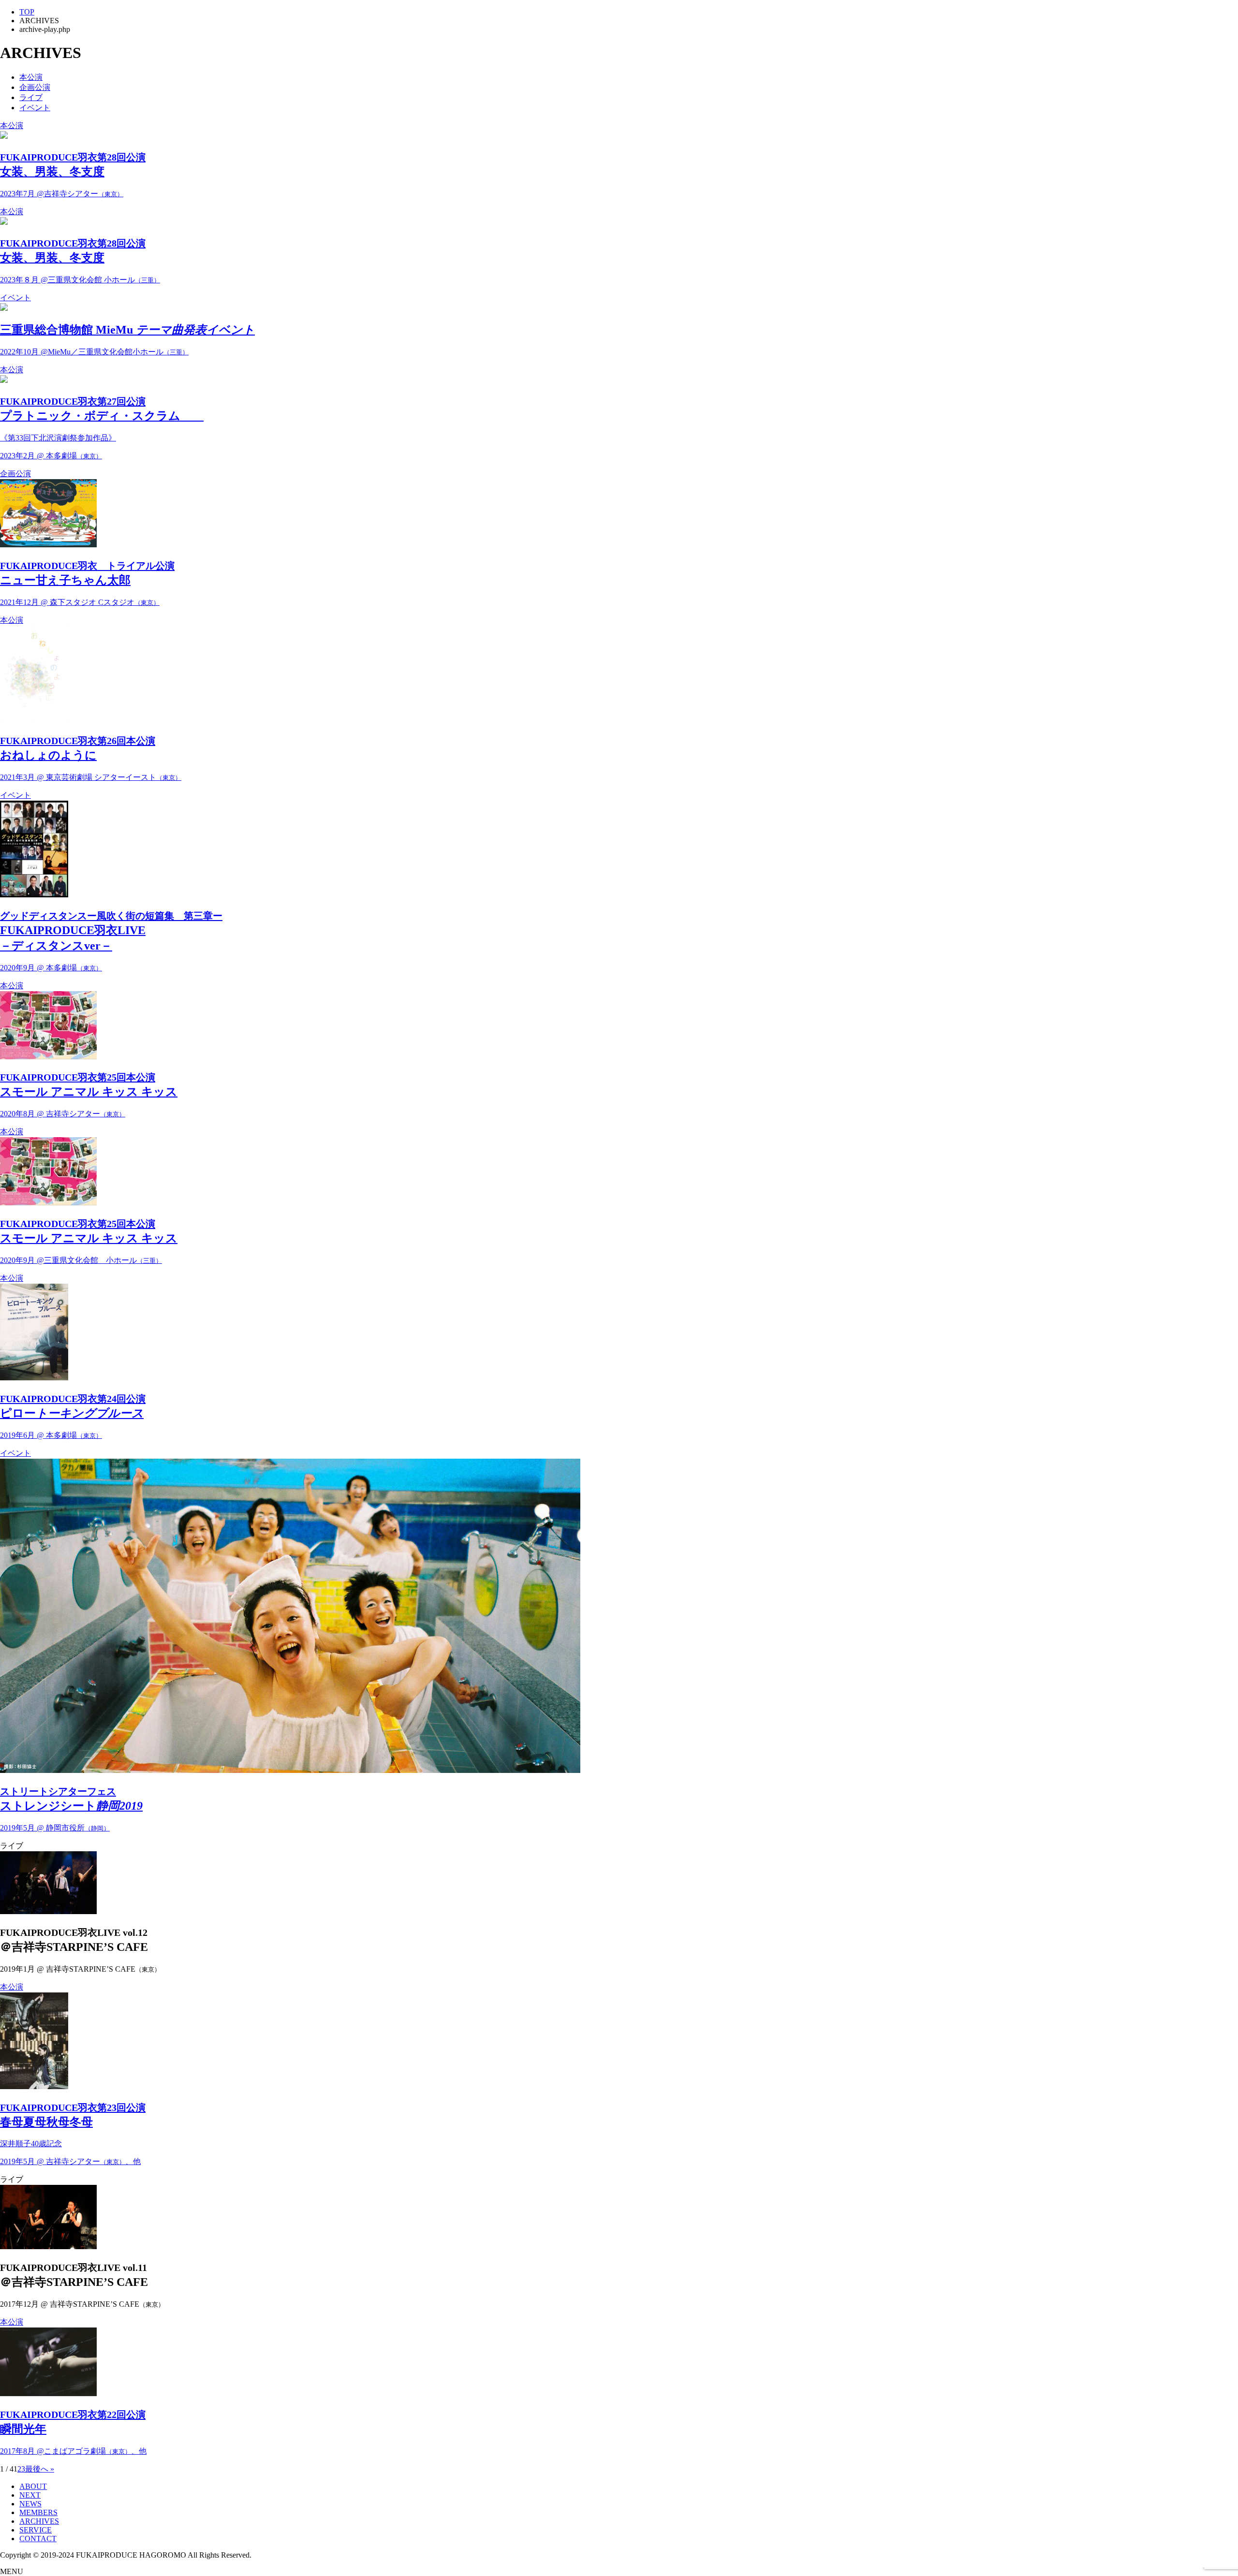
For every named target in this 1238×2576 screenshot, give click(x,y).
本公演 (31, 77)
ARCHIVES (39, 2521)
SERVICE (36, 2530)
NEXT (30, 2495)
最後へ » (40, 2469)
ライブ (31, 97)
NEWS (30, 2504)
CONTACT (38, 2539)
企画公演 (35, 87)
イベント (35, 108)
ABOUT (33, 2486)
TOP (27, 12)
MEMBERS (38, 2512)
